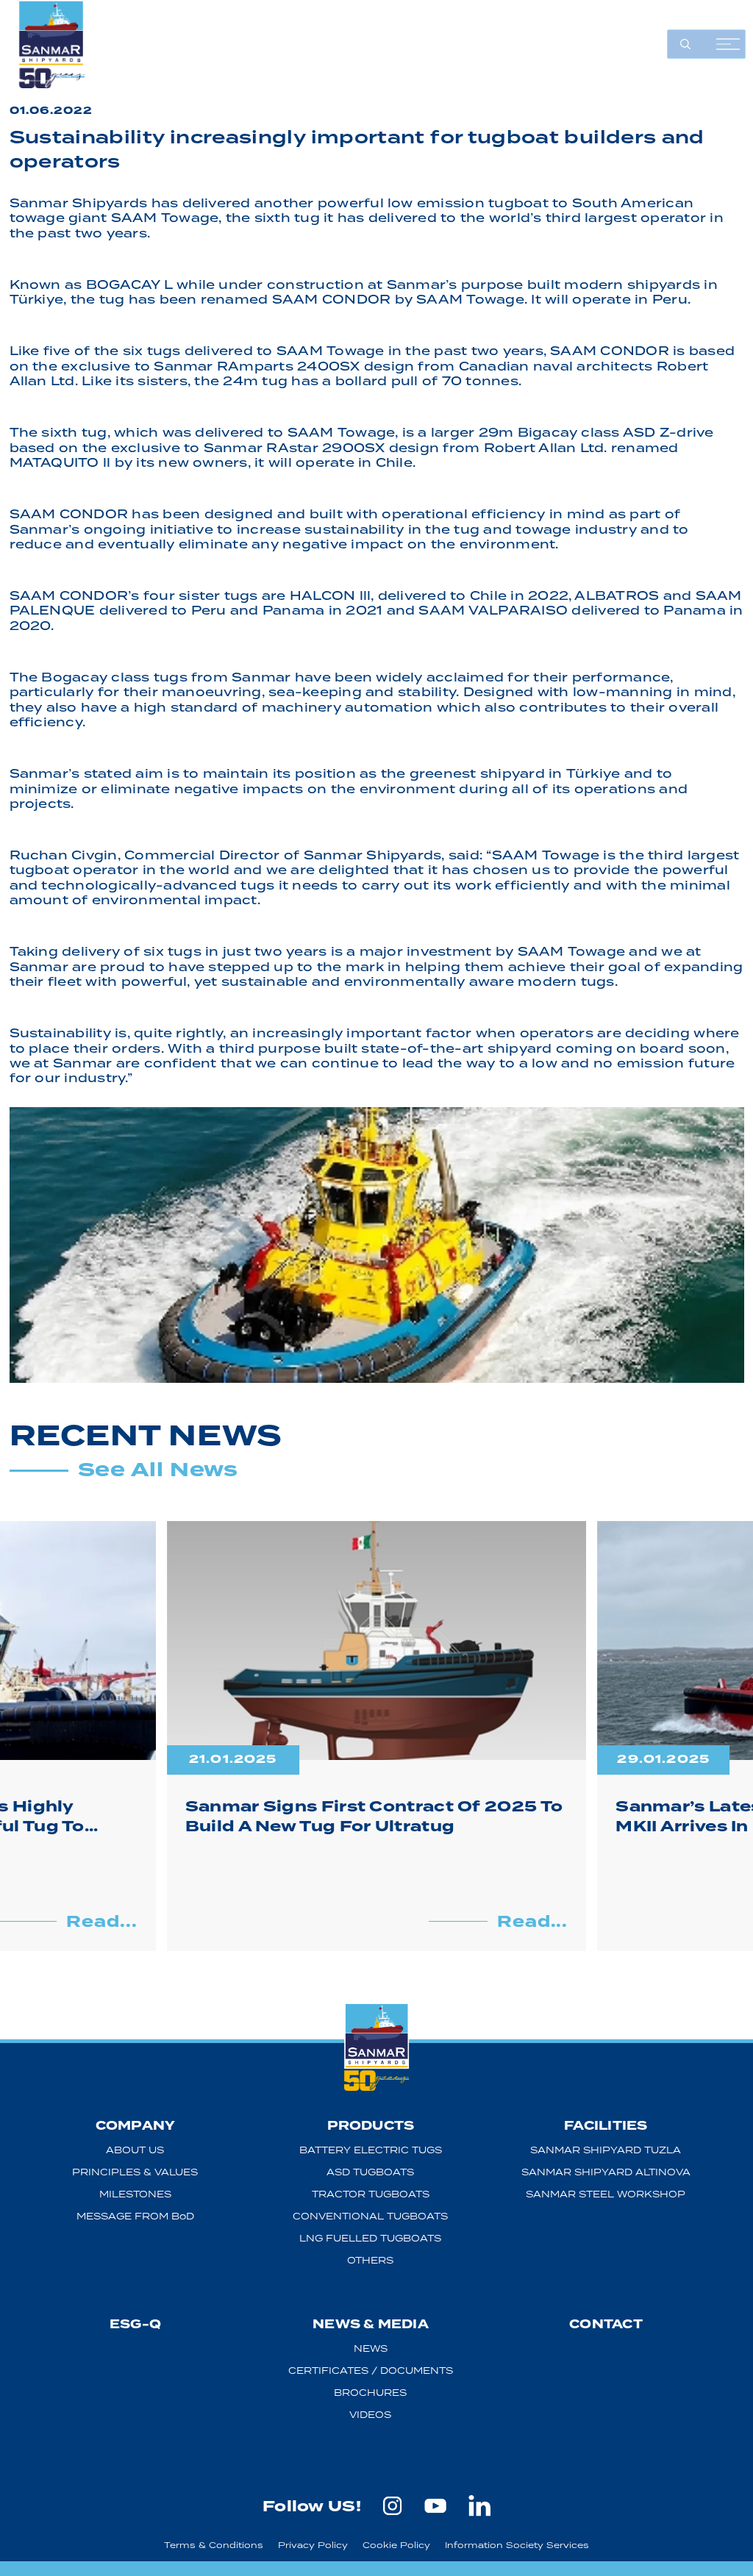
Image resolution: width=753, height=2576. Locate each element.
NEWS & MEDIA (371, 2324)
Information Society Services (517, 2545)
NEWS (371, 2348)
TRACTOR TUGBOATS (371, 2194)
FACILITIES (606, 2126)
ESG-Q (135, 2324)
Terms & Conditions (214, 2545)
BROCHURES (370, 2393)
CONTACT (606, 2324)
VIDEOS (370, 2415)
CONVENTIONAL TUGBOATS (370, 2216)
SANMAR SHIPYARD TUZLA (606, 2150)
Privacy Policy (313, 2545)
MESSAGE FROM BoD (135, 2216)
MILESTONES (135, 2194)
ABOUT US (135, 2150)
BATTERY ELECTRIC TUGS (371, 2150)
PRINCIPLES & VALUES (135, 2172)
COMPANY (136, 2126)
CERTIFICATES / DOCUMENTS (371, 2371)
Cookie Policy (396, 2545)
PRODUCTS (371, 2126)
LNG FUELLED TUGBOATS (370, 2238)
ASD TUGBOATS (370, 2172)
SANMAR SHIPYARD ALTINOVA (606, 2172)
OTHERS (370, 2260)
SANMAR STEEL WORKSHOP (606, 2194)
